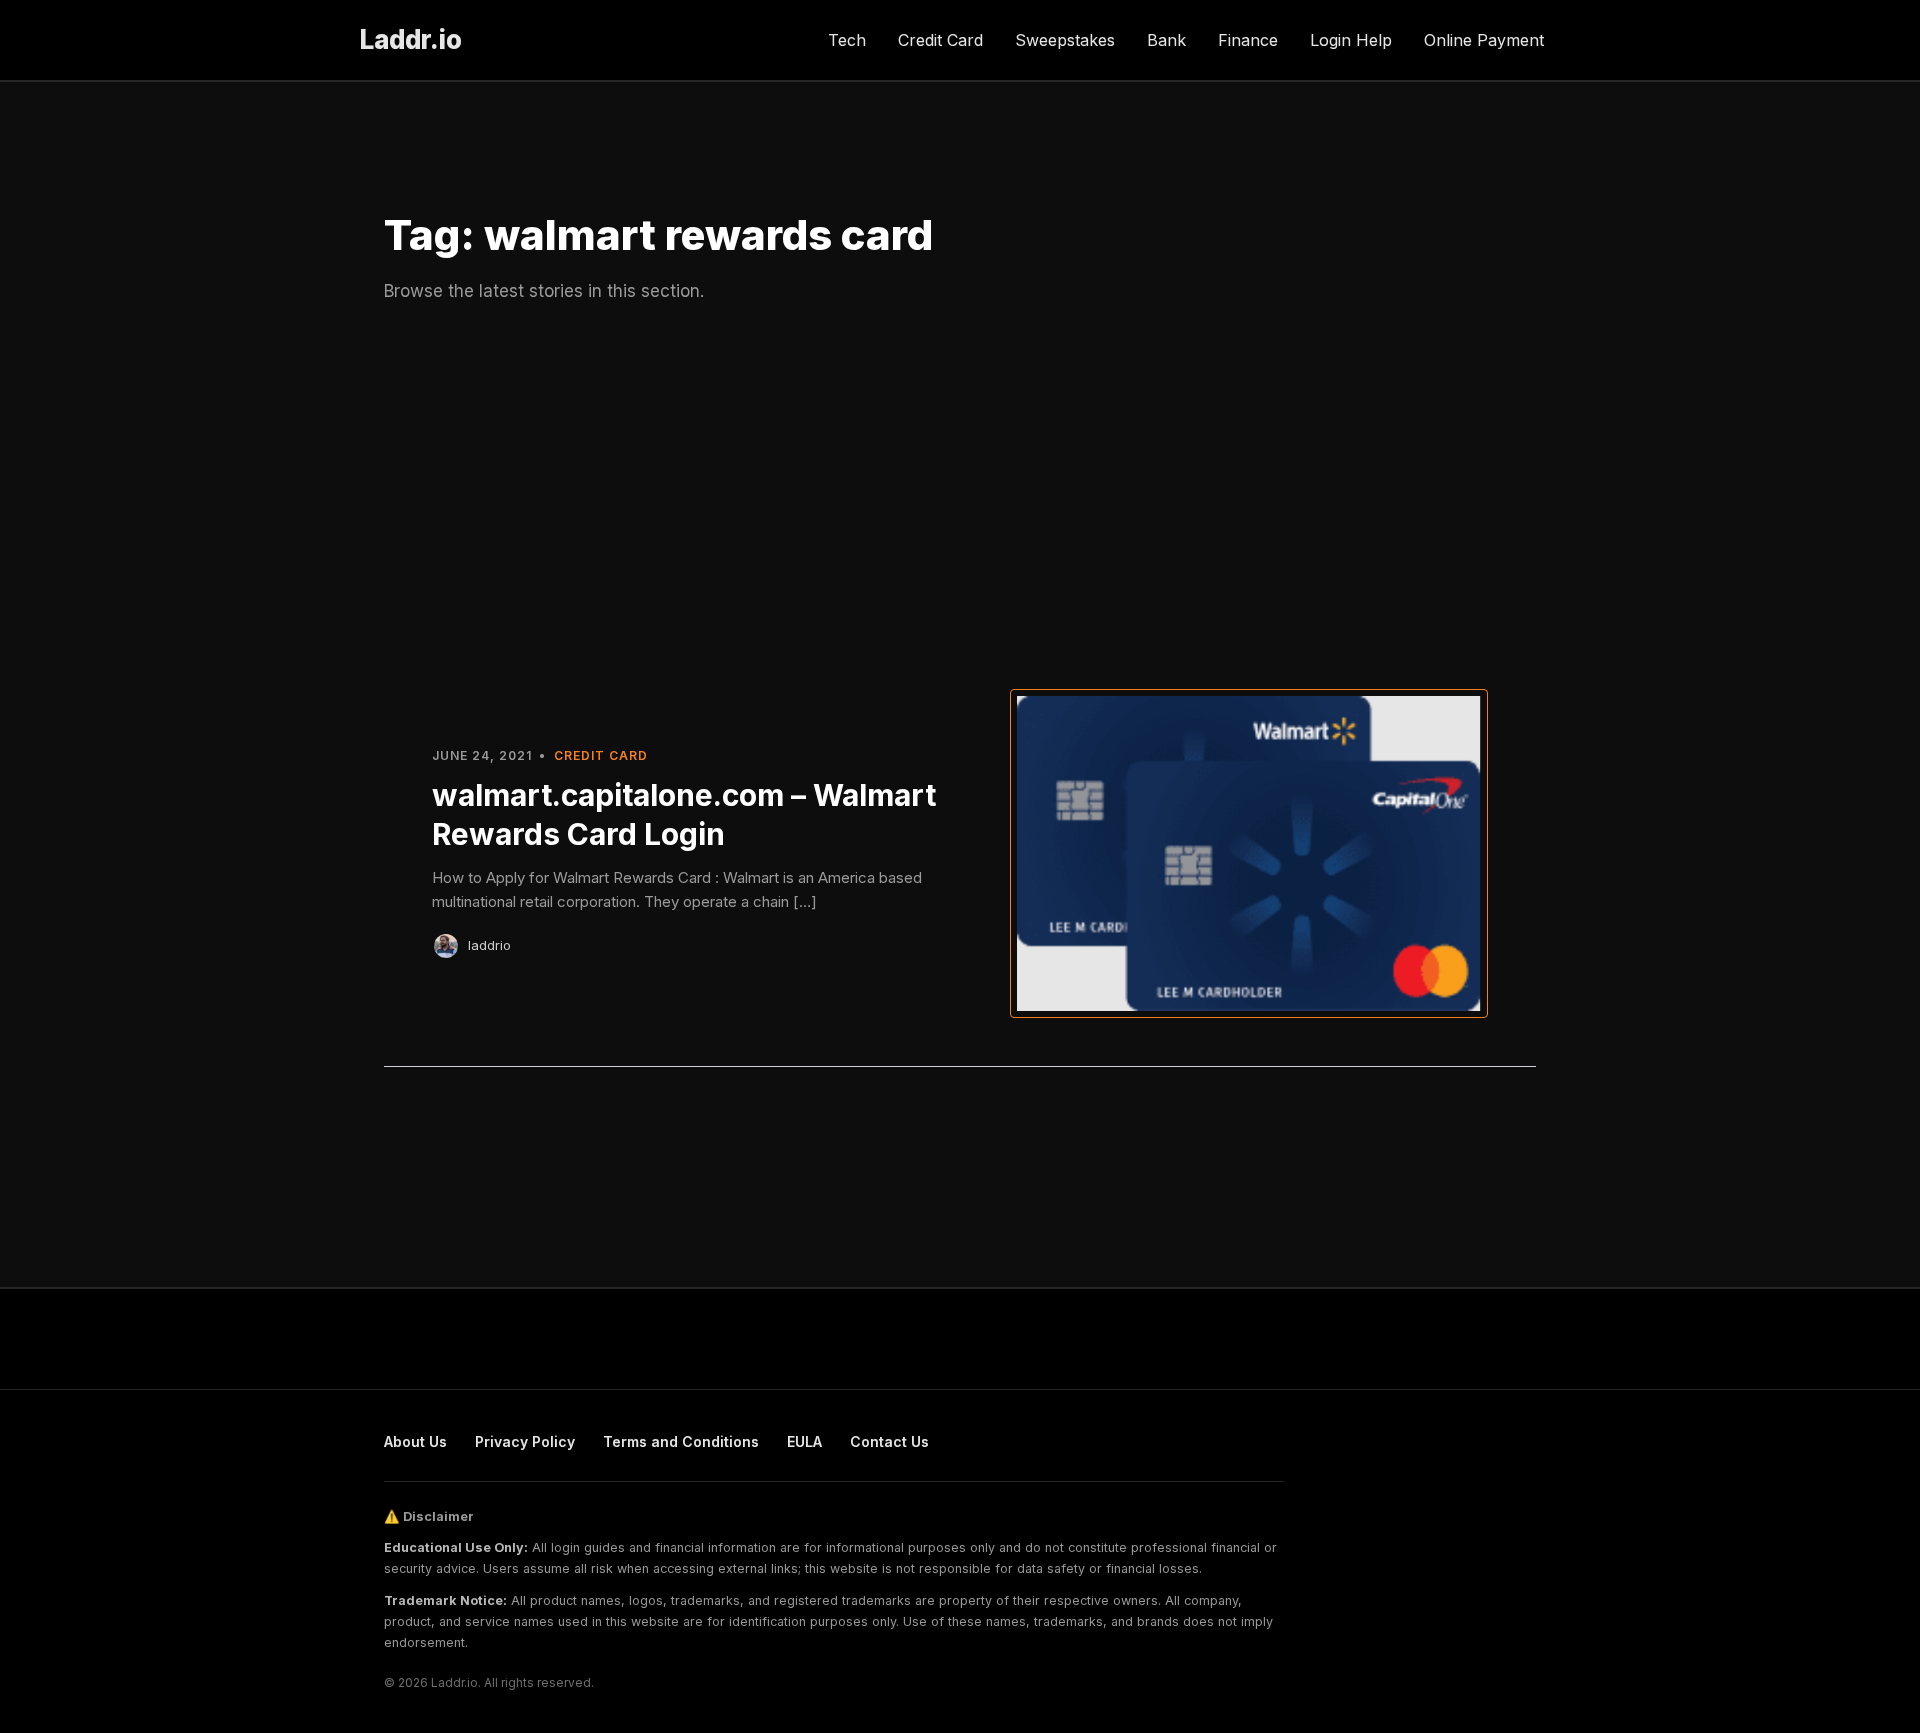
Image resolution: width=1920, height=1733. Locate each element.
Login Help (1351, 40)
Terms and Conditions (681, 1441)
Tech (847, 40)
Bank (1166, 40)
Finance (1248, 40)
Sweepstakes (1065, 40)
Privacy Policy (525, 1441)
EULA (804, 1441)
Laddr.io (411, 39)
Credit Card (940, 40)
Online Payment (1484, 40)
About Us (415, 1441)
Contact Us (889, 1441)
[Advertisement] (960, 493)
